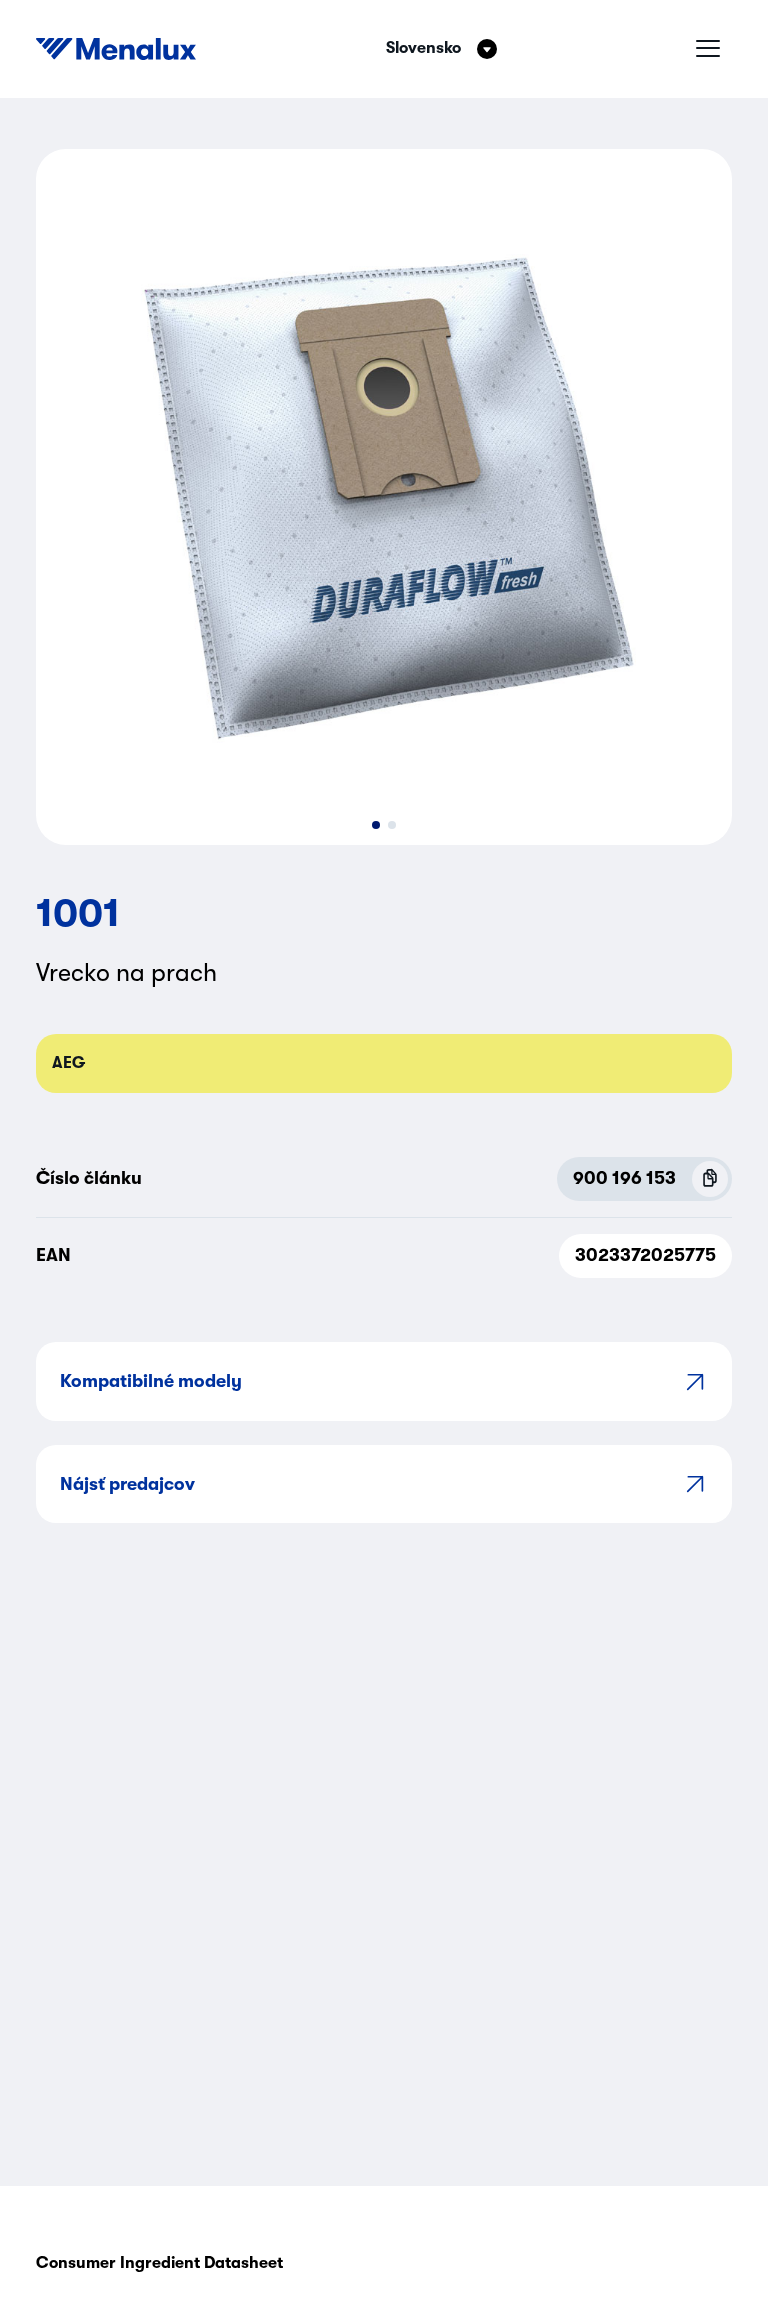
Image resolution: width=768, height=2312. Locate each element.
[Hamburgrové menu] (708, 49)
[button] (376, 825)
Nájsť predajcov (127, 1484)
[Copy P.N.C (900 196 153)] (710, 1179)
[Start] (116, 49)
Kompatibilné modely (151, 1381)
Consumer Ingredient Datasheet (159, 2263)
